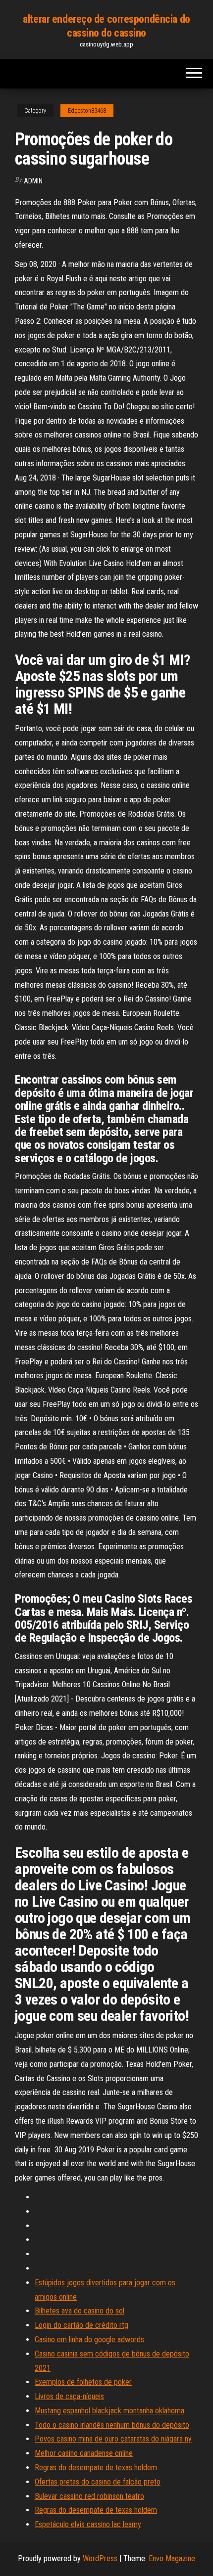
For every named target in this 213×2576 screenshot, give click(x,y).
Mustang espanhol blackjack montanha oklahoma (109, 2411)
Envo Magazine (172, 2558)
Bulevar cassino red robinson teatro (89, 2496)
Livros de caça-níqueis (69, 2396)
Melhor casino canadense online (84, 2453)
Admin (33, 181)
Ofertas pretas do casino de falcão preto (98, 2482)
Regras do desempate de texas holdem (96, 2467)
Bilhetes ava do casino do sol (80, 2311)
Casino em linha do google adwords (89, 2339)
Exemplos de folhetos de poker (83, 2382)
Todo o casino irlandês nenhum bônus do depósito (112, 2425)
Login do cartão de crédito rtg (81, 2325)
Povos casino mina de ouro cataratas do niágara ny (113, 2439)
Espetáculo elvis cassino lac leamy (88, 2524)
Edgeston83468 (87, 111)
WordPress (100, 2558)
